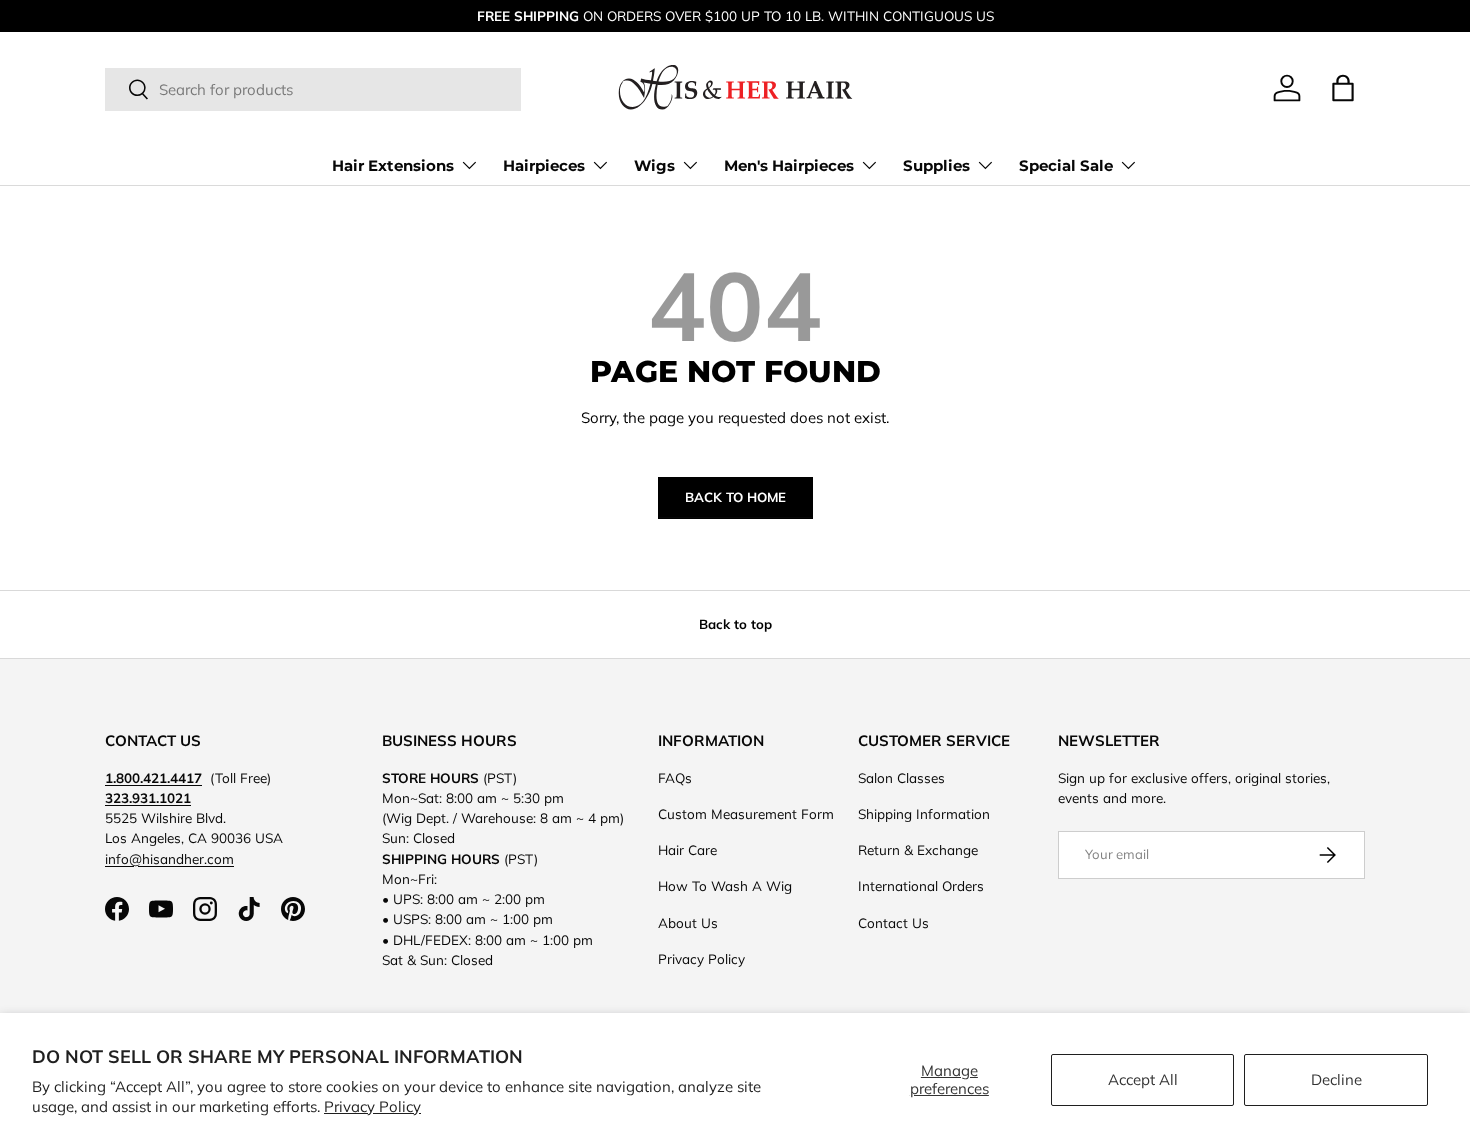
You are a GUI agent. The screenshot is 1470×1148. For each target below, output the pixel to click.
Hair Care (687, 849)
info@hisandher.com (169, 858)
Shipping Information (924, 813)
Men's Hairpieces (789, 165)
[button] (1343, 88)
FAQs (675, 777)
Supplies (936, 165)
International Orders (921, 885)
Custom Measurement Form (746, 813)
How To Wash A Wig (725, 885)
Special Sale (1066, 165)
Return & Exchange (918, 849)
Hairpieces (544, 165)
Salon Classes (901, 777)
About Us (688, 922)
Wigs (654, 165)
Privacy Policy (372, 1106)
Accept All (1143, 1079)
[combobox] (313, 89)
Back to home (735, 497)
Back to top (735, 624)
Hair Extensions (393, 165)
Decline (1336, 1079)
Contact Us (893, 922)
